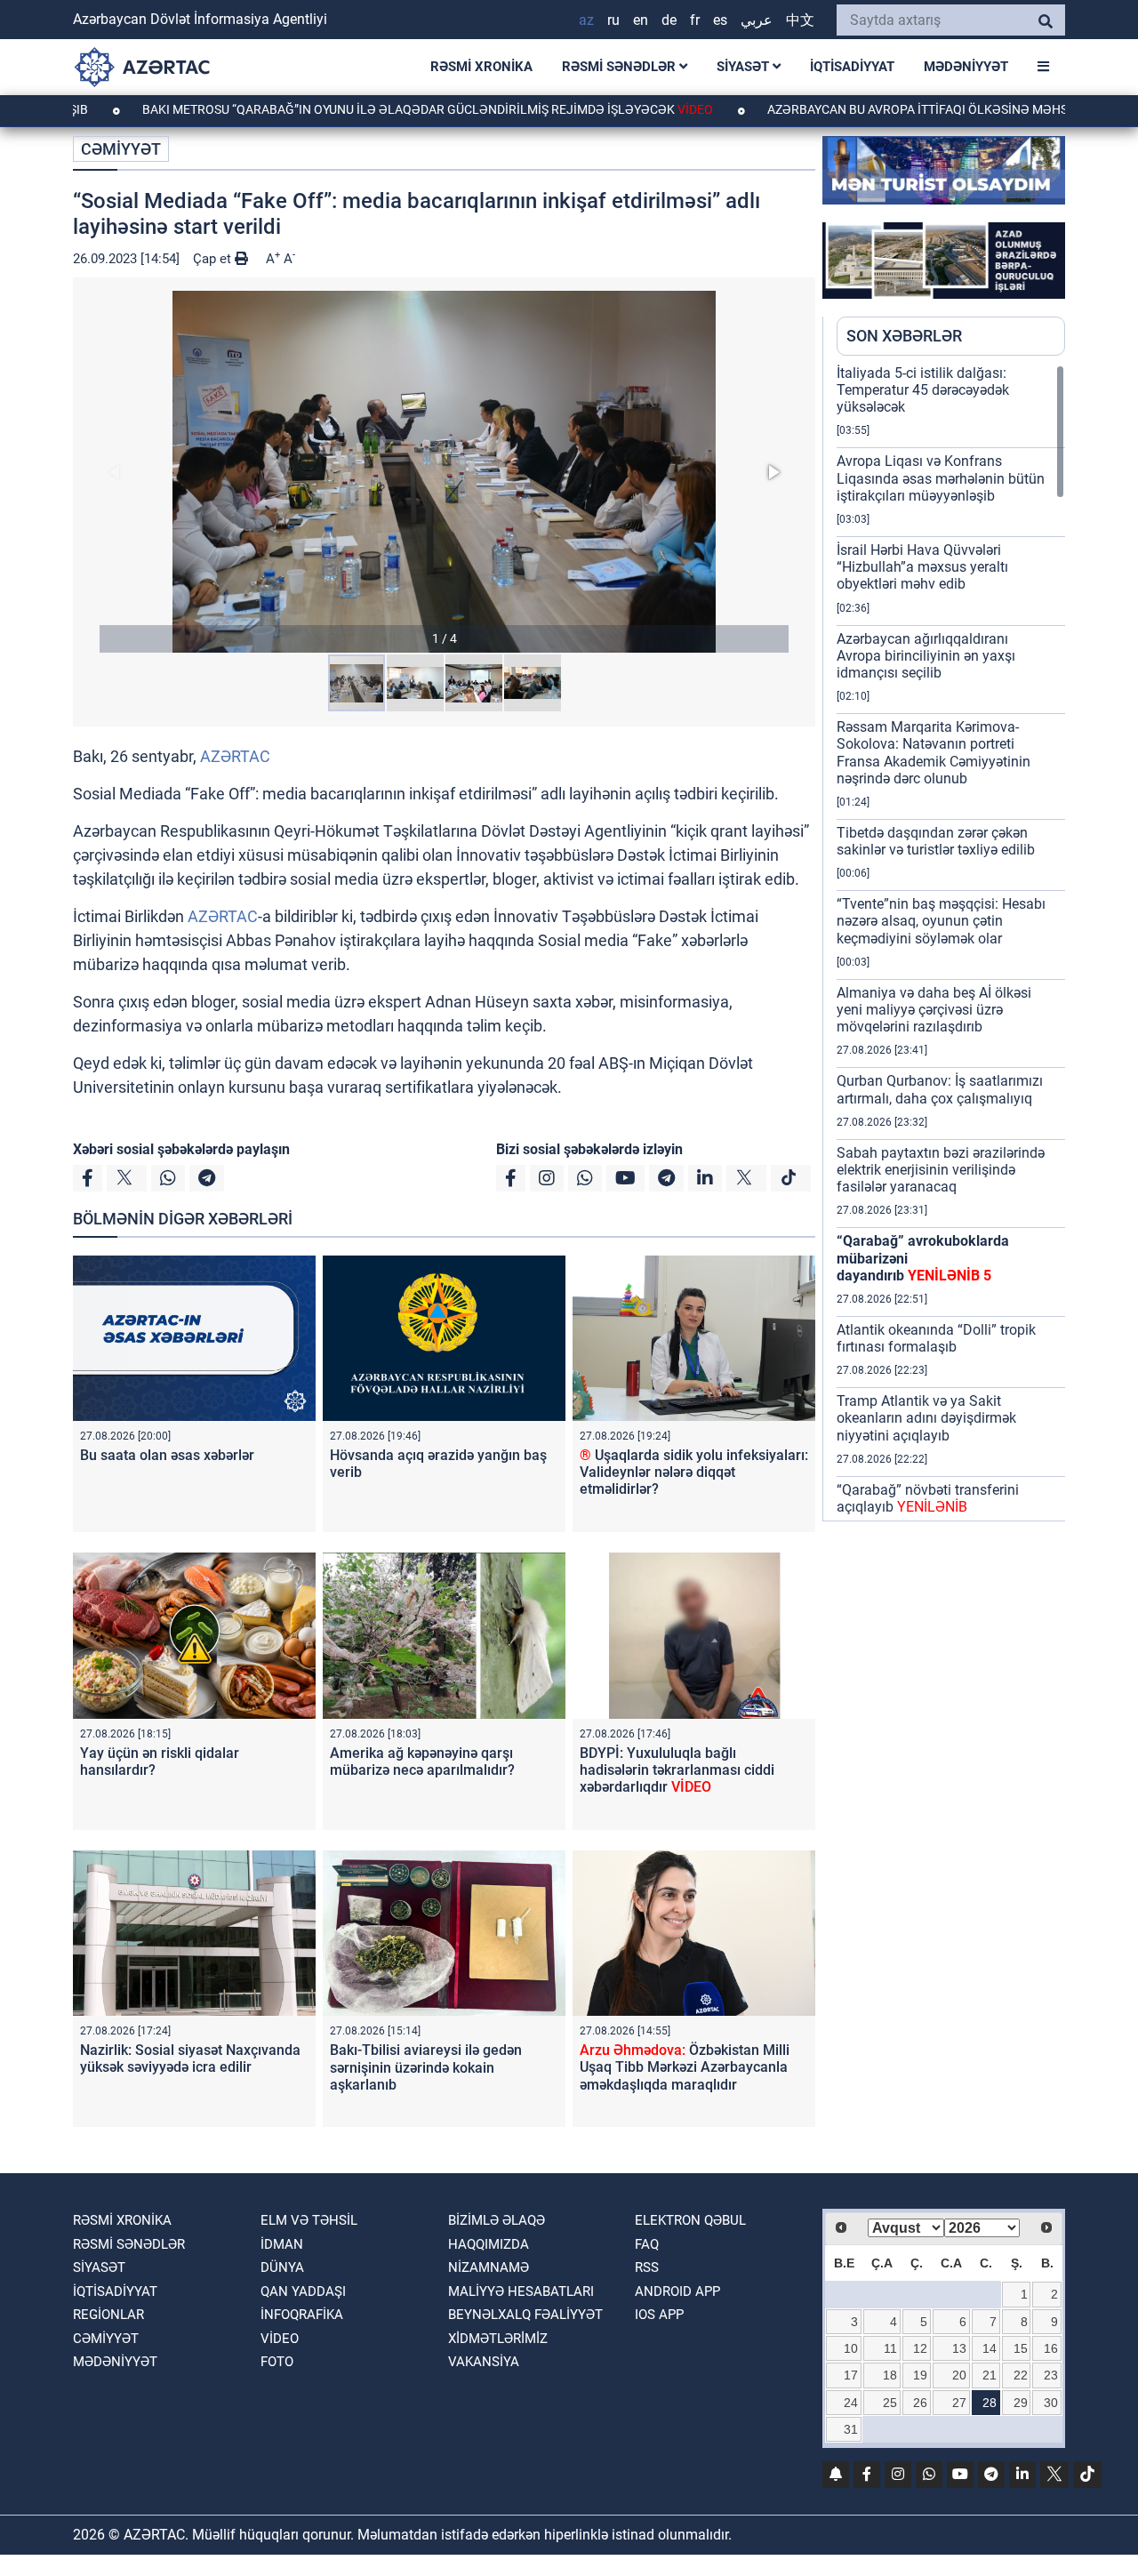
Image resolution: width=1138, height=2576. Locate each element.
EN (641, 20)
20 (959, 2375)
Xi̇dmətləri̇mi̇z (498, 2339)
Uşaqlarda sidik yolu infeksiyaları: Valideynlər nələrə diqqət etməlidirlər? (694, 1472)
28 (990, 2403)
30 (1051, 2403)
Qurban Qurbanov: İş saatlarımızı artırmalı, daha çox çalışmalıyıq (940, 1089)
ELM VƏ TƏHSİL (309, 2220)
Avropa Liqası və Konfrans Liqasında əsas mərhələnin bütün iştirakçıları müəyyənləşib (941, 478)
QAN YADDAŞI (303, 2291)
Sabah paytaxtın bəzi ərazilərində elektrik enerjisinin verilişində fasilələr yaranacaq (941, 1170)
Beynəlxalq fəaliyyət (525, 2315)
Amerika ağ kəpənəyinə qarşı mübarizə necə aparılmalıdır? (422, 1761)
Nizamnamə (489, 2267)
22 (1021, 2375)
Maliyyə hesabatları (521, 2291)
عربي (757, 20)
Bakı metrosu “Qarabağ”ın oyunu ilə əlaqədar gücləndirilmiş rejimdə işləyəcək (353, 109)
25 (890, 2403)
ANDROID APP (677, 2291)
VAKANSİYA (484, 2362)
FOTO (277, 2362)
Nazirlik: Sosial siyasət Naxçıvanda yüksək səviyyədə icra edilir (190, 2058)
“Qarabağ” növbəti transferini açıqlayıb (928, 1498)
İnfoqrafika (302, 2315)
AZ (586, 20)
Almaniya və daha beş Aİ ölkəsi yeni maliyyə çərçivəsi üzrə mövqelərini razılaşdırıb (934, 1010)
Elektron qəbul (690, 2220)
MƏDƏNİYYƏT (966, 67)
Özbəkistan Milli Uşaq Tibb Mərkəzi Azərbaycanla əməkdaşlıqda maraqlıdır (685, 2067)
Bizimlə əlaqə (497, 2220)
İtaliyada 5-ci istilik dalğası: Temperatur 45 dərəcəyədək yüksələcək (923, 390)
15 (1021, 2348)
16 (1051, 2348)
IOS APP (659, 2315)
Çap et (214, 259)
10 (851, 2348)
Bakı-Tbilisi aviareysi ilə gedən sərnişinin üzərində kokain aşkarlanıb (426, 2067)
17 (851, 2375)
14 (990, 2348)
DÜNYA (282, 2267)
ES (720, 20)
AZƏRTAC (235, 756)
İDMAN (282, 2244)
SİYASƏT (745, 67)
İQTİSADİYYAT (852, 67)
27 (959, 2403)
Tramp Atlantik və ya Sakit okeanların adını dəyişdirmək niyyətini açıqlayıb (926, 1418)
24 (851, 2403)
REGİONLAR (108, 2315)
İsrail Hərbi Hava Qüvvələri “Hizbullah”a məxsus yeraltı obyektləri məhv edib (922, 567)
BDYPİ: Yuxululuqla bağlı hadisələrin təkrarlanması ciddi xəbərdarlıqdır (677, 1770)
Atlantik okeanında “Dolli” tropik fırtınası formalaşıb (936, 1338)
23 (1051, 2375)
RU (613, 20)
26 (920, 2403)
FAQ (647, 2244)
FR (695, 20)
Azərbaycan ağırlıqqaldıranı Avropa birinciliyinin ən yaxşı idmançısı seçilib (926, 656)
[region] (951, 943)
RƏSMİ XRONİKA (481, 67)
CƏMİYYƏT (121, 149)
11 (890, 2348)
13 (959, 2348)
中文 (800, 20)
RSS (647, 2267)
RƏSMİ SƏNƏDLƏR (621, 67)
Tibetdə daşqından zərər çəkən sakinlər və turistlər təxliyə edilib (936, 841)
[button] (444, 472)
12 (920, 2348)
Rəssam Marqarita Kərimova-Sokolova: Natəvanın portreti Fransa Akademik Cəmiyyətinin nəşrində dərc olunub (934, 753)
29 (1021, 2403)
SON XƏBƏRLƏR (904, 336)
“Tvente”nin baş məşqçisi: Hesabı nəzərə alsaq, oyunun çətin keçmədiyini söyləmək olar (941, 921)
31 (851, 2429)
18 (890, 2375)
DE (669, 20)
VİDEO (280, 2339)
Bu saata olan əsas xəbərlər (167, 1455)
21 (990, 2375)
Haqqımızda (489, 2244)
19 (920, 2375)
